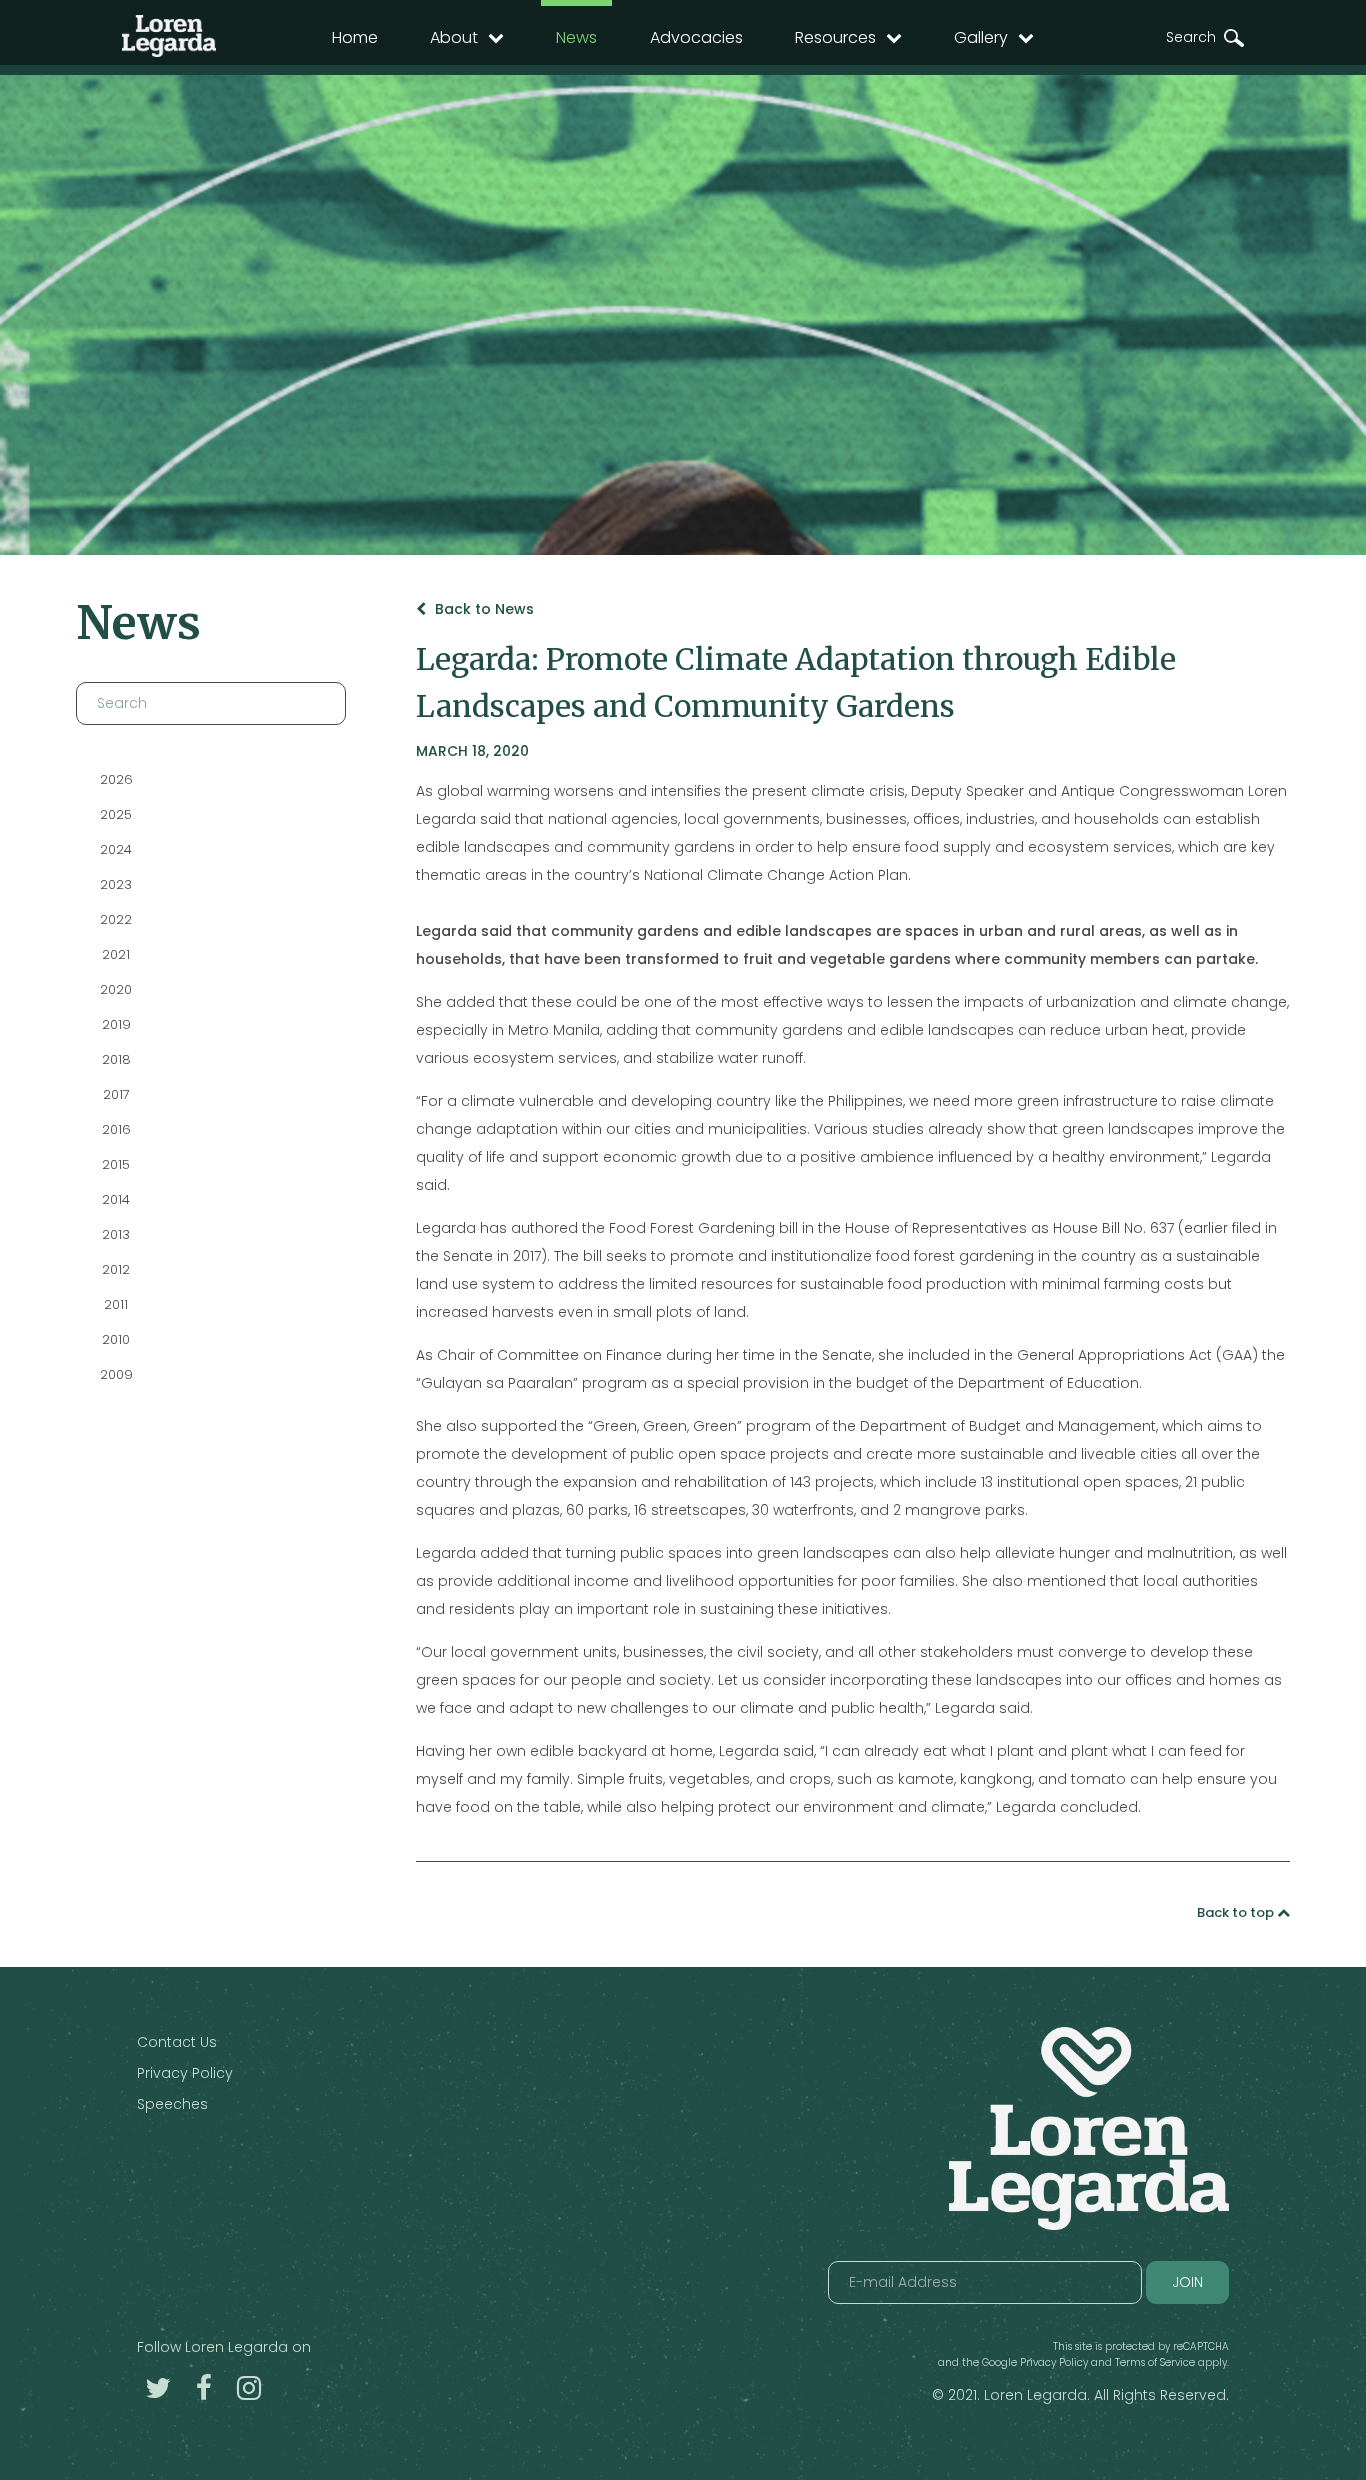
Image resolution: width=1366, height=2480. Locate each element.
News (576, 37)
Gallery (981, 37)
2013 (116, 1234)
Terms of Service (1155, 2362)
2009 (115, 1374)
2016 (115, 1129)
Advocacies (696, 37)
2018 (115, 1059)
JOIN (1187, 2282)
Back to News (482, 609)
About (454, 37)
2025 (116, 814)
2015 (116, 1164)
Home (355, 37)
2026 (115, 779)
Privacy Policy (185, 2073)
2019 (115, 1024)
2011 (116, 1304)
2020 (116, 989)
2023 (116, 884)
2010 (116, 1339)
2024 (116, 849)
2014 (116, 1199)
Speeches (172, 2104)
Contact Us (177, 2042)
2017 (115, 1094)
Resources (835, 37)
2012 (116, 1269)
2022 (116, 919)
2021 (116, 954)
